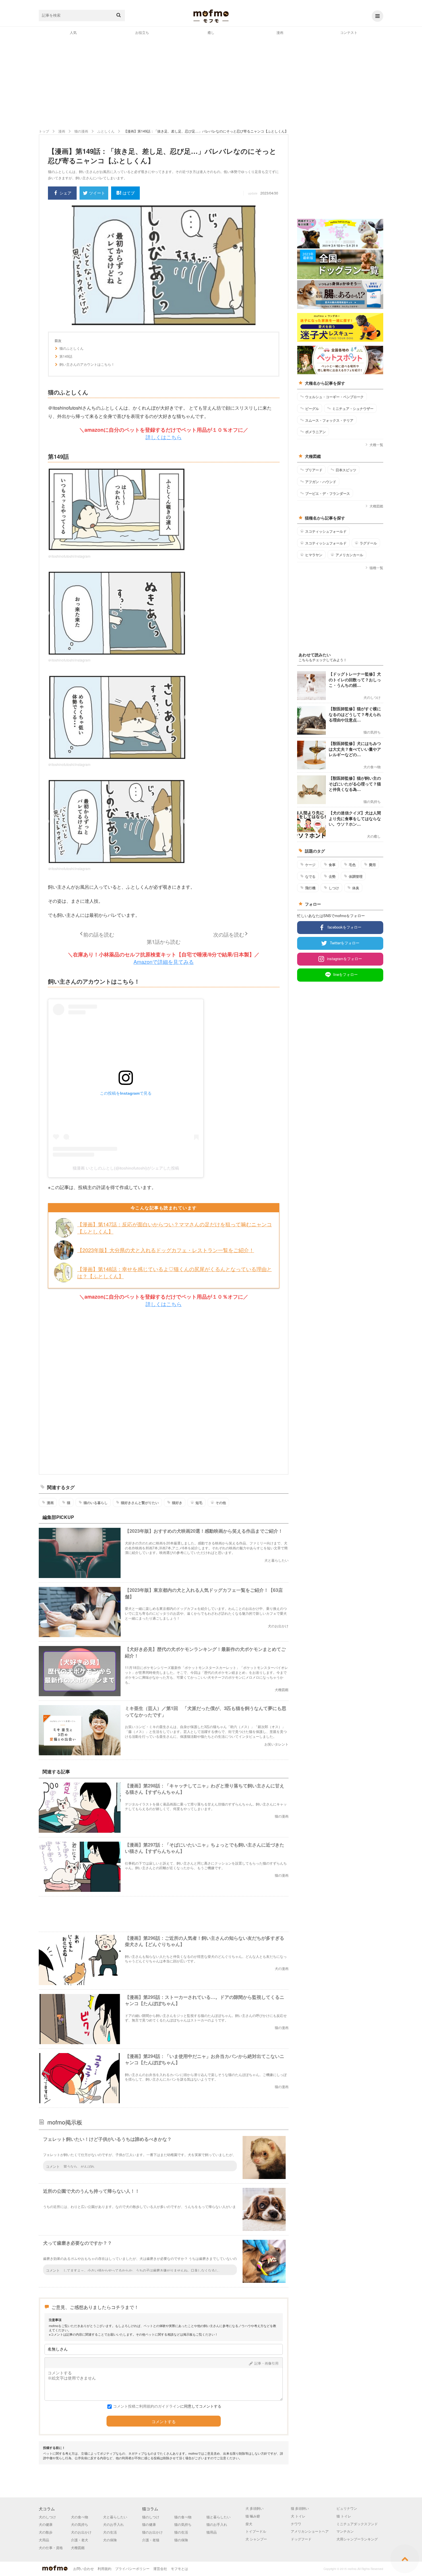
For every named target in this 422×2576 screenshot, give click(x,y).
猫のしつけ (151, 2517)
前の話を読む (99, 934)
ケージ (310, 865)
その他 (221, 1503)
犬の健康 (46, 2524)
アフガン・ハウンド (321, 482)
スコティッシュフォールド (326, 531)
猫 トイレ (344, 2516)
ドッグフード (301, 2539)
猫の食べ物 (183, 2517)
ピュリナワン (347, 2508)
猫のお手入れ (217, 2524)
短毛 (199, 1503)
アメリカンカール (349, 555)
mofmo (211, 16)
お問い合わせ (84, 2568)
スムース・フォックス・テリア (329, 420)
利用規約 (104, 2568)
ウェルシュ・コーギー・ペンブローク (334, 397)
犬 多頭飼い (254, 2508)
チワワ (296, 2524)
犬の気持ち (80, 2524)
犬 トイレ (298, 2516)
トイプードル (256, 2531)
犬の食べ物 (80, 2517)
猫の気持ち (183, 2524)
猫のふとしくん (71, 348)
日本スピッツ (346, 470)
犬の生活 (110, 2532)
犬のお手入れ (113, 2524)
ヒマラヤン (314, 555)
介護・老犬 (80, 2540)
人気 (73, 32)
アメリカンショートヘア (310, 2531)
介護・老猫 (151, 2540)
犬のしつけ (47, 2517)
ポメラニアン (315, 432)
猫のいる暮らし (96, 1503)
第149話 (66, 356)
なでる (310, 876)
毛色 (352, 865)
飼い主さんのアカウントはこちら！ (87, 364)
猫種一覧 (376, 568)
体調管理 (356, 876)
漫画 (280, 32)
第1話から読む (164, 941)
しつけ (334, 888)
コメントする (164, 2422)
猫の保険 (181, 2540)
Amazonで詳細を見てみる (164, 962)
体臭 (356, 888)
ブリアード (314, 470)
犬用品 (44, 2540)
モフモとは (179, 2568)
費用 (372, 865)
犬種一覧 (376, 444)
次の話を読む (229, 934)
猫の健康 (149, 2524)
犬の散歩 (46, 2532)
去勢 (332, 876)
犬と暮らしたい (115, 2517)
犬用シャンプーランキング (357, 2539)
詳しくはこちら (164, 437)
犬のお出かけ (81, 2532)
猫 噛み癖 (253, 2516)
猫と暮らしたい (218, 2517)
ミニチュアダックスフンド (357, 2524)
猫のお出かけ (152, 2532)
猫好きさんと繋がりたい (140, 1503)
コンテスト (349, 32)
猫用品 (212, 2532)
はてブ (129, 193)
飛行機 (310, 888)
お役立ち (142, 32)
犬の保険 (110, 2540)
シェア (65, 193)
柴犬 (249, 2524)
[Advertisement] (211, 81)
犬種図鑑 (376, 506)
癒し (211, 32)
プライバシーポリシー (132, 2568)
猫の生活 (181, 2532)
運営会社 (160, 2568)
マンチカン (345, 2531)
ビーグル (312, 408)
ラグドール (368, 543)
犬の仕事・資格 (51, 2547)
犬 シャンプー (256, 2539)
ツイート (97, 193)
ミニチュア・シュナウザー (353, 408)
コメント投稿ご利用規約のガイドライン (147, 2406)
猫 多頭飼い (300, 2508)
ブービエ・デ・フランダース (328, 493)
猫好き (177, 1503)
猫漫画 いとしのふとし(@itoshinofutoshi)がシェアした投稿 (126, 1168)
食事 (332, 865)
